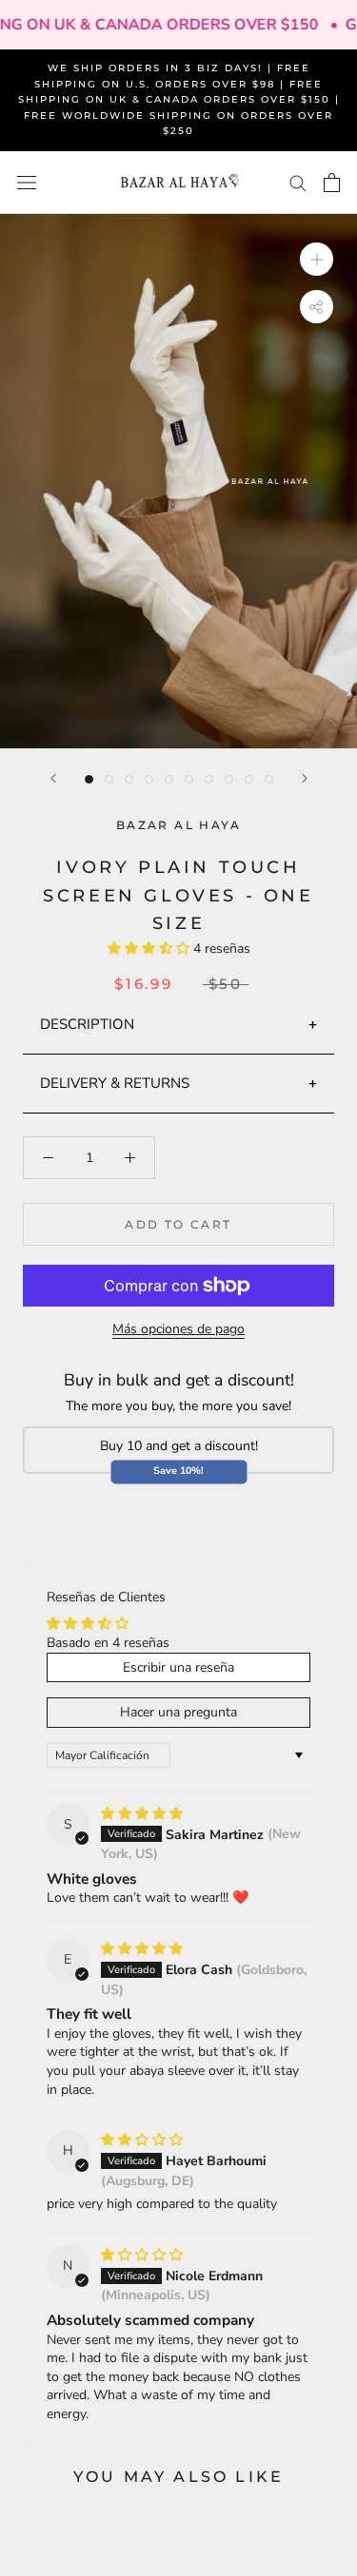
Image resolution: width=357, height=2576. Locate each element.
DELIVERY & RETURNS (115, 1083)
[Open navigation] (27, 183)
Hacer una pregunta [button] (178, 1712)
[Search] (298, 182)
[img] (142, 1814)
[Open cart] (332, 183)
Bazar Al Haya (178, 825)
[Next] (305, 778)
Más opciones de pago (178, 1329)
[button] (150, 949)
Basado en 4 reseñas (108, 1643)
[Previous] (53, 778)
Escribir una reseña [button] (178, 1667)
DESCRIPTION (87, 1024)
